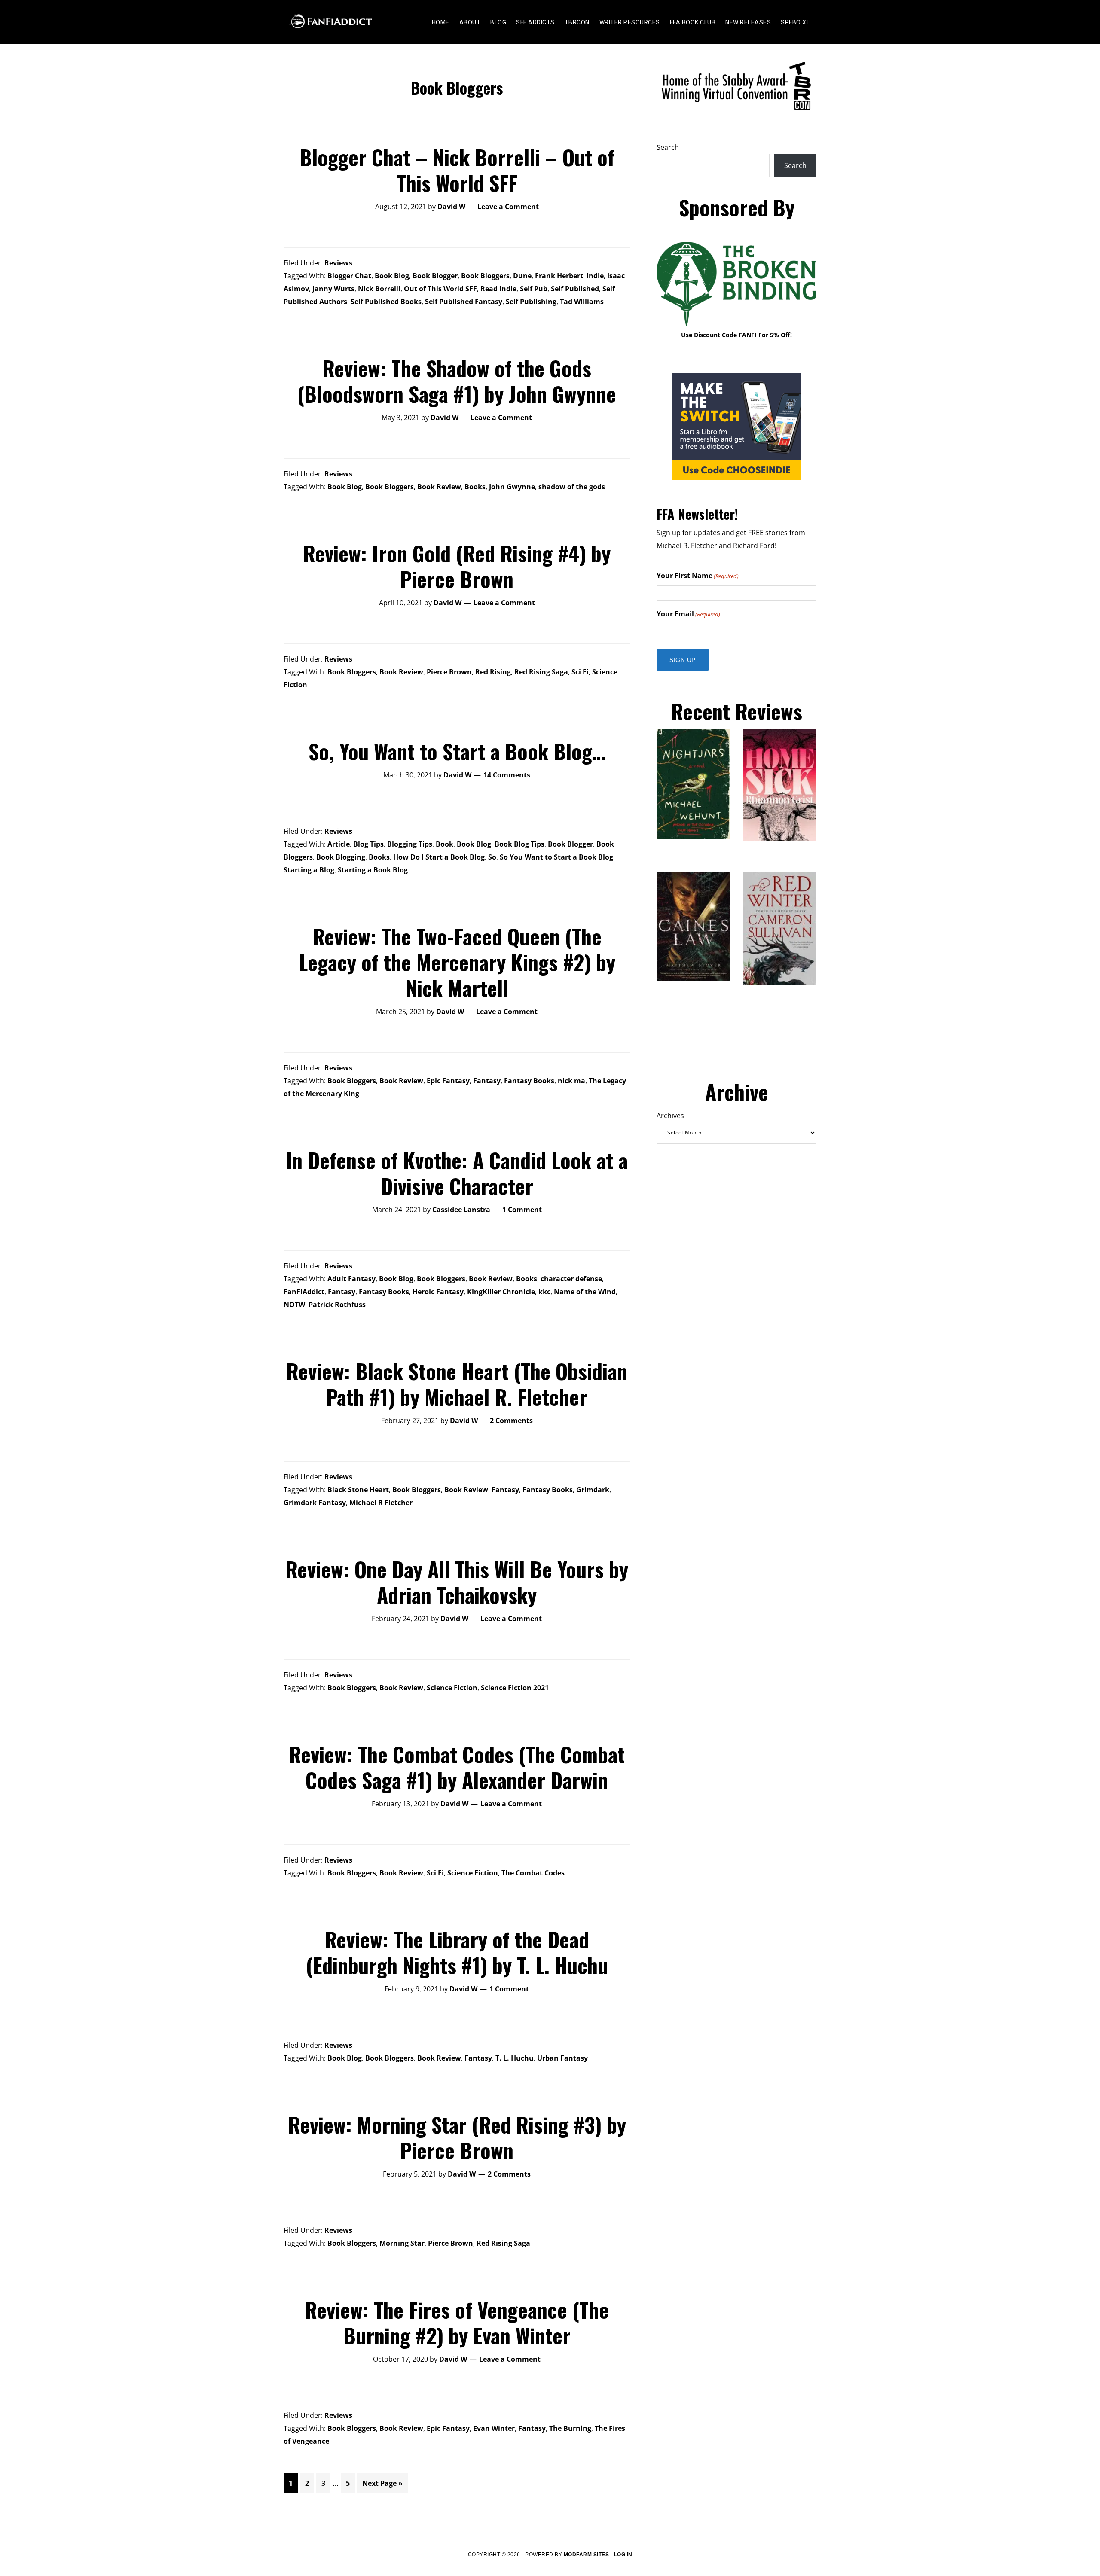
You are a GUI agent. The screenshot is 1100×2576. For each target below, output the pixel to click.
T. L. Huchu (515, 2058)
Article (339, 844)
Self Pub (534, 289)
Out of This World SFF (440, 289)
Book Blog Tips (519, 844)
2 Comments (511, 1421)
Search (668, 147)
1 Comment (522, 1210)
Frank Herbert (559, 276)
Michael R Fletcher (381, 1503)
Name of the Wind (585, 1292)
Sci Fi (580, 672)
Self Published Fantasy (464, 302)
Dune (522, 276)
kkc (544, 1292)
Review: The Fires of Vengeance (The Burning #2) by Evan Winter (457, 2322)
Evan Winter (494, 2428)
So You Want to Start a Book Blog (556, 857)
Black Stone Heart (358, 1490)
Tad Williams (582, 302)
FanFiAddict (304, 1292)
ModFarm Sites (587, 2555)
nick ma (571, 1081)
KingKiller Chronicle (501, 1292)
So (492, 857)
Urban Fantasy (562, 2058)
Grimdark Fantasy (315, 1503)
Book (445, 844)
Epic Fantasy (448, 1081)
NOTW (294, 1305)
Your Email (688, 614)
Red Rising (493, 672)
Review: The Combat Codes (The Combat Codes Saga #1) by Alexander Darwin (457, 1767)
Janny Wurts (333, 289)
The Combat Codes (533, 1873)
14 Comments (507, 775)
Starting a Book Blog (373, 870)
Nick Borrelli (379, 289)
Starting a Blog (309, 870)
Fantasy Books (529, 1081)
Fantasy (487, 1081)
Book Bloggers (485, 276)
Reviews (338, 263)
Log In (623, 2555)
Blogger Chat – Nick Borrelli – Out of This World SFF (457, 170)
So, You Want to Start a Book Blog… (457, 751)
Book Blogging (341, 857)
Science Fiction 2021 (515, 1688)
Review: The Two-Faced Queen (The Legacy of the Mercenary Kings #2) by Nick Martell (457, 962)
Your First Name (698, 576)
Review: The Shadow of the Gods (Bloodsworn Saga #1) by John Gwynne (457, 381)
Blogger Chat (349, 276)
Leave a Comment (508, 207)
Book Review (439, 487)
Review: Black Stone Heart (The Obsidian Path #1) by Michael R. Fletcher (457, 1384)
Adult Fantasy (351, 1279)
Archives (670, 1116)
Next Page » (382, 2486)
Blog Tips (368, 844)
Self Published (575, 289)
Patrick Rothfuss (337, 1305)
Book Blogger (435, 276)
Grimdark (593, 1490)
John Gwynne (512, 487)
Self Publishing (531, 302)
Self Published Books (386, 302)
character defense (571, 1279)
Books (475, 487)
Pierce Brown (449, 672)
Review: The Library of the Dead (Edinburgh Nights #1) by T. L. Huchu (457, 1952)
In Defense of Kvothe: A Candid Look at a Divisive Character (457, 1173)
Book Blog (392, 276)
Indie (595, 276)
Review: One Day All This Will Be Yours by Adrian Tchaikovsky (457, 1582)
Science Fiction (452, 1688)
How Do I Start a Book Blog (439, 857)
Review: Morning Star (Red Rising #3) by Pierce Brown (457, 2137)
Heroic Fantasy (438, 1292)
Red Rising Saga (541, 672)
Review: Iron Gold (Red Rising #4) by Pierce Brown (457, 566)
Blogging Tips (410, 844)
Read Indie (498, 289)
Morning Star (402, 2243)
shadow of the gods (572, 487)
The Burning (570, 2428)
